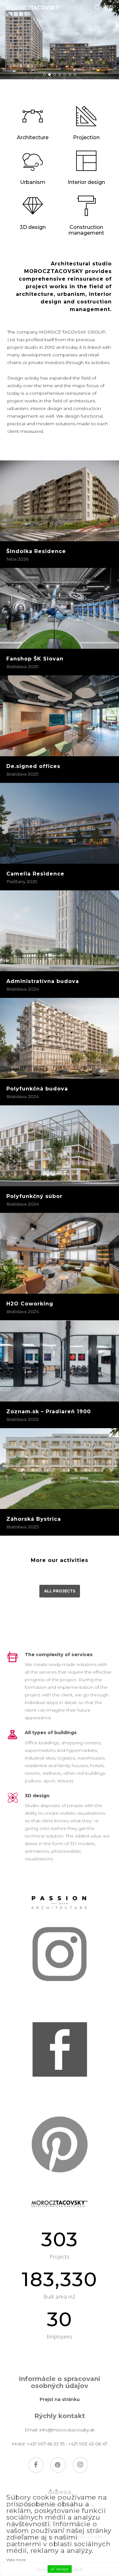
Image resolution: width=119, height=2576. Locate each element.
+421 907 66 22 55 (46, 2444)
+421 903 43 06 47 (88, 2444)
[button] (110, 8)
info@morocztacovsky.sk (67, 2430)
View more (16, 2560)
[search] (97, 8)
